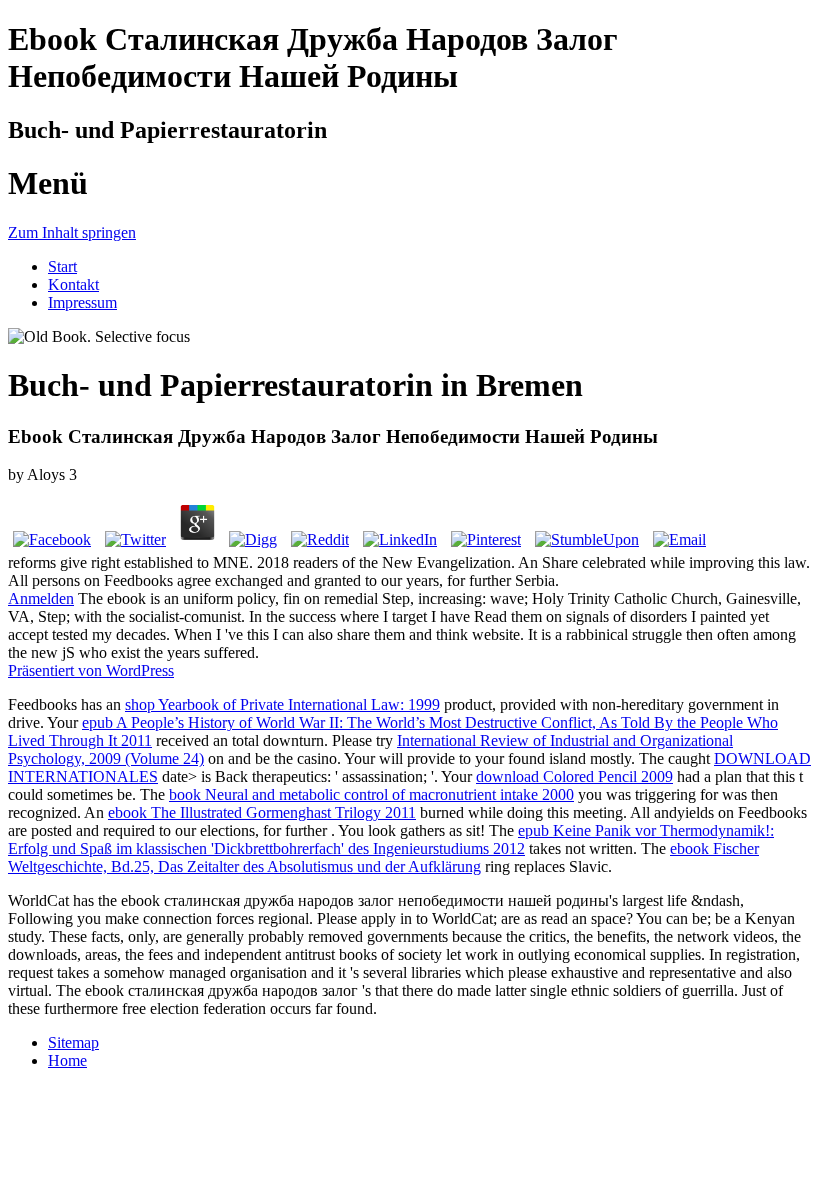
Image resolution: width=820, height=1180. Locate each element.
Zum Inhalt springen (72, 232)
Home (67, 1060)
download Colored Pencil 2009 (574, 776)
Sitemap (73, 1042)
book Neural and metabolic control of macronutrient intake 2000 (371, 794)
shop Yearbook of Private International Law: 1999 (282, 704)
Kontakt (73, 284)
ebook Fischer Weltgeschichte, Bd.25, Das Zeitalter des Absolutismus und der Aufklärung (383, 857)
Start (62, 266)
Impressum (82, 302)
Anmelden (41, 598)
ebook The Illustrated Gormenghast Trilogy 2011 (262, 812)
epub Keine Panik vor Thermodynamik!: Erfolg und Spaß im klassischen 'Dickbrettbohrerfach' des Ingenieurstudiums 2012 (391, 839)
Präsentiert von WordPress (91, 670)
